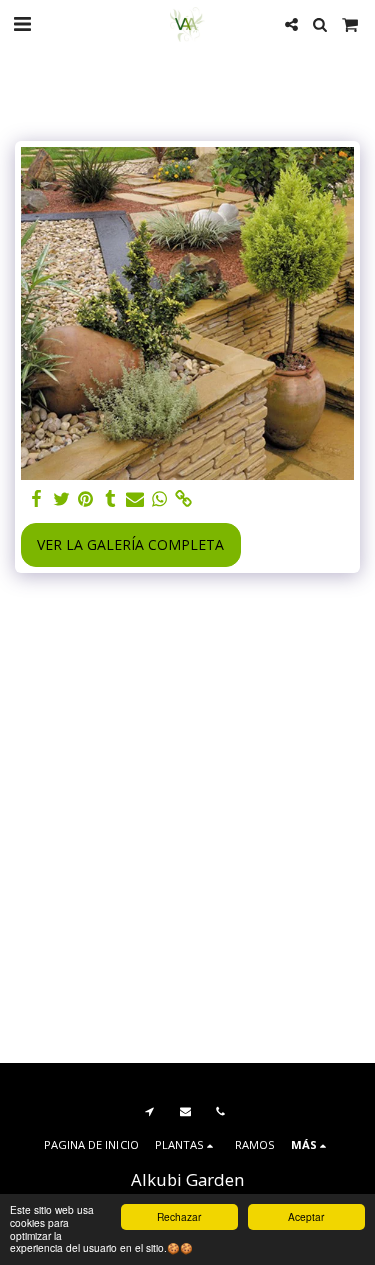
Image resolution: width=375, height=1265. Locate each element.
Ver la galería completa (130, 544)
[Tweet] (62, 499)
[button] (22, 23)
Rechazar (179, 1216)
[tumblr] (111, 499)
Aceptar (306, 1216)
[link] (184, 499)
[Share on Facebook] (37, 499)
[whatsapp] (160, 499)
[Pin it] (86, 499)
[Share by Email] (135, 499)
